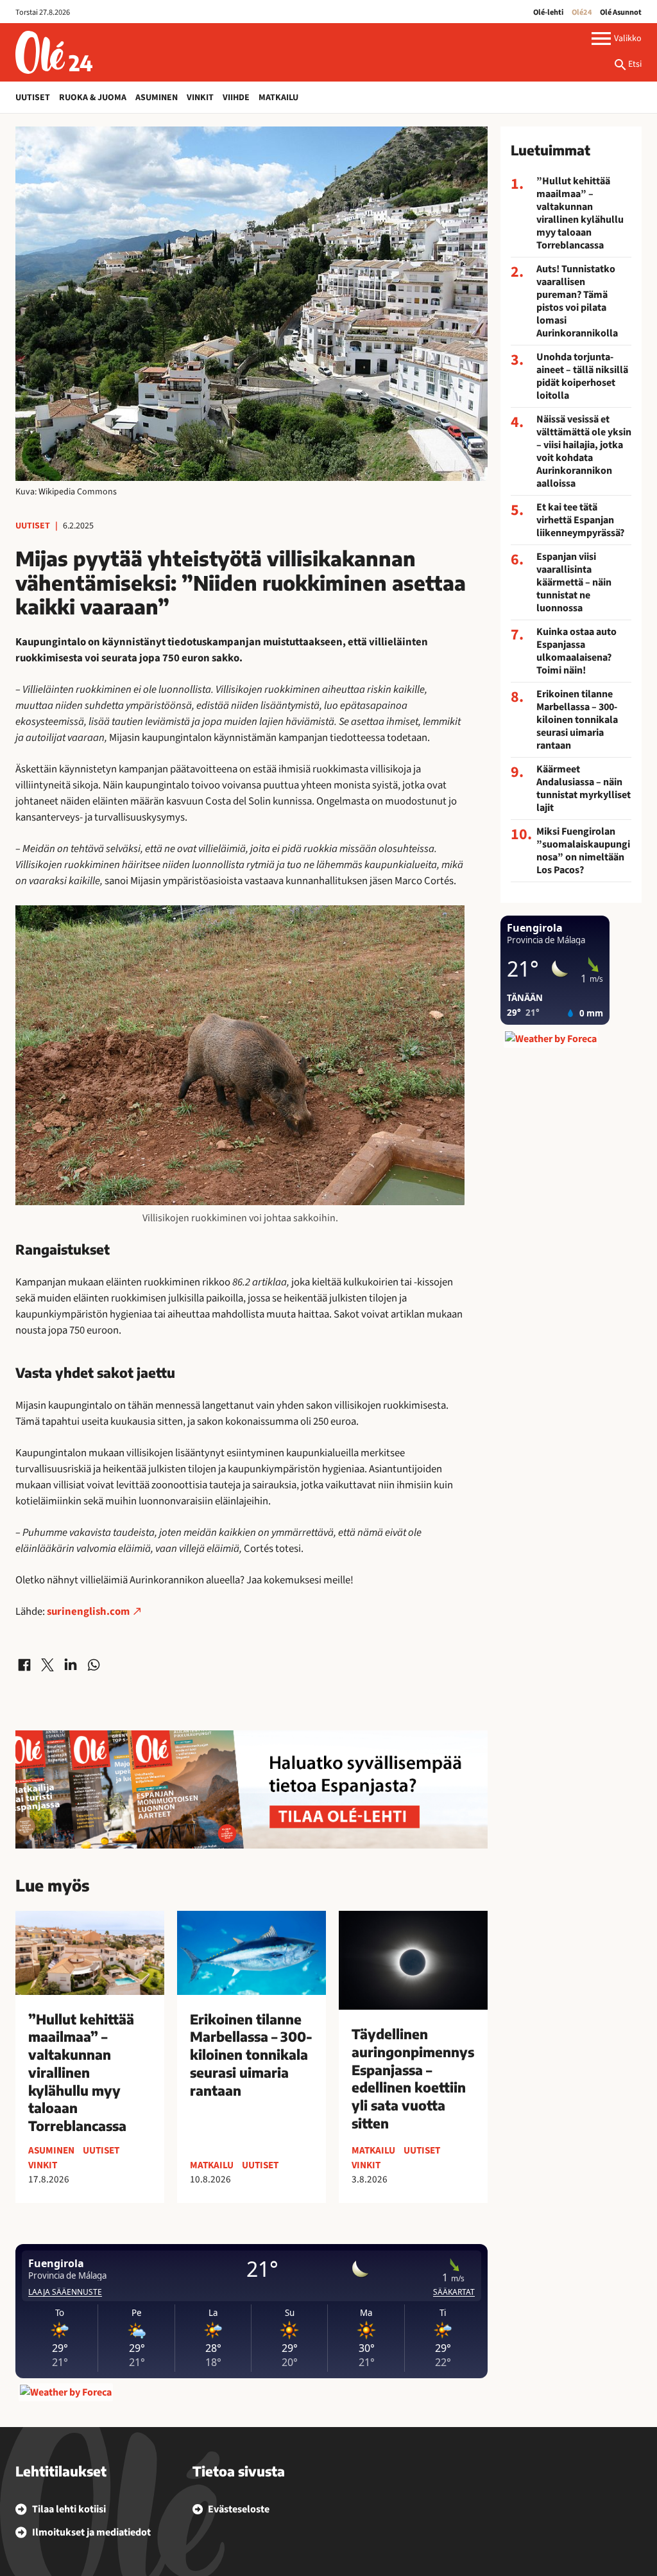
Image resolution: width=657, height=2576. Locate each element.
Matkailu (278, 98)
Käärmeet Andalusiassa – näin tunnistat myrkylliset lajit (584, 788)
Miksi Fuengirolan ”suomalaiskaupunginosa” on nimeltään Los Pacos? (583, 851)
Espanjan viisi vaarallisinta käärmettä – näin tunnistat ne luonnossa (574, 582)
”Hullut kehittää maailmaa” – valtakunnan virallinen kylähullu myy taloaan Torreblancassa (580, 213)
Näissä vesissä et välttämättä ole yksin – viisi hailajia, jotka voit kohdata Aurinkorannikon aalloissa (584, 451)
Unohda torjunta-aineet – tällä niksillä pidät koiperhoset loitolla (582, 376)
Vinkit (200, 98)
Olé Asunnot (621, 12)
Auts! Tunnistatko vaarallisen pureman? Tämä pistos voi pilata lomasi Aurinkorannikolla (577, 301)
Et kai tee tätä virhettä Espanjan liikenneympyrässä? (580, 520)
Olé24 (582, 12)
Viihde (236, 98)
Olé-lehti (548, 12)
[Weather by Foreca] (66, 2392)
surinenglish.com (88, 1612)
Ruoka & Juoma (93, 98)
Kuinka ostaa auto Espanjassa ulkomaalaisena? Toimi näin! (576, 651)
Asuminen (157, 98)
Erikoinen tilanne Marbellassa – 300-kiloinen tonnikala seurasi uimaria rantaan (577, 720)
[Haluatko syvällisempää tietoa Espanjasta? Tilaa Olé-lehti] (252, 1789)
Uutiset (33, 98)
